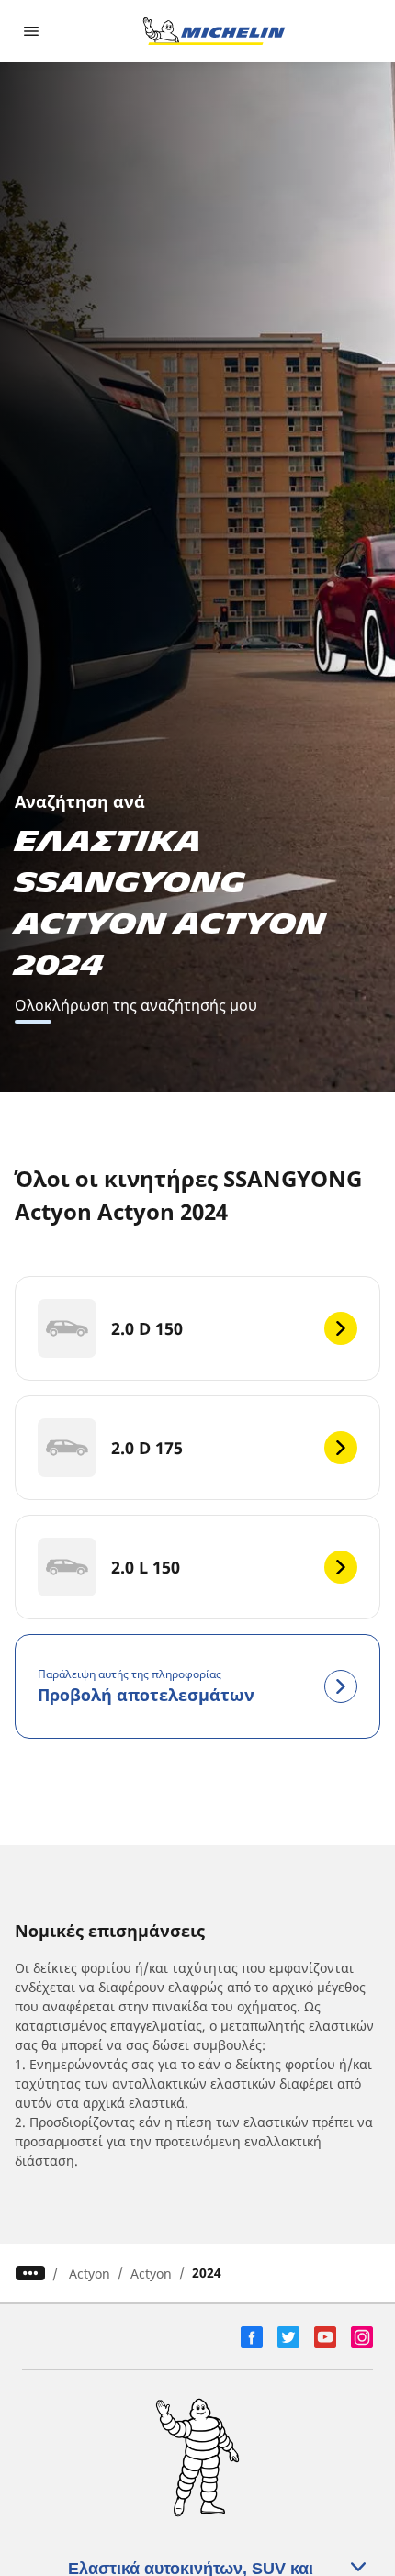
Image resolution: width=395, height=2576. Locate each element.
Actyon (90, 2274)
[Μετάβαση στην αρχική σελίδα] (214, 31)
